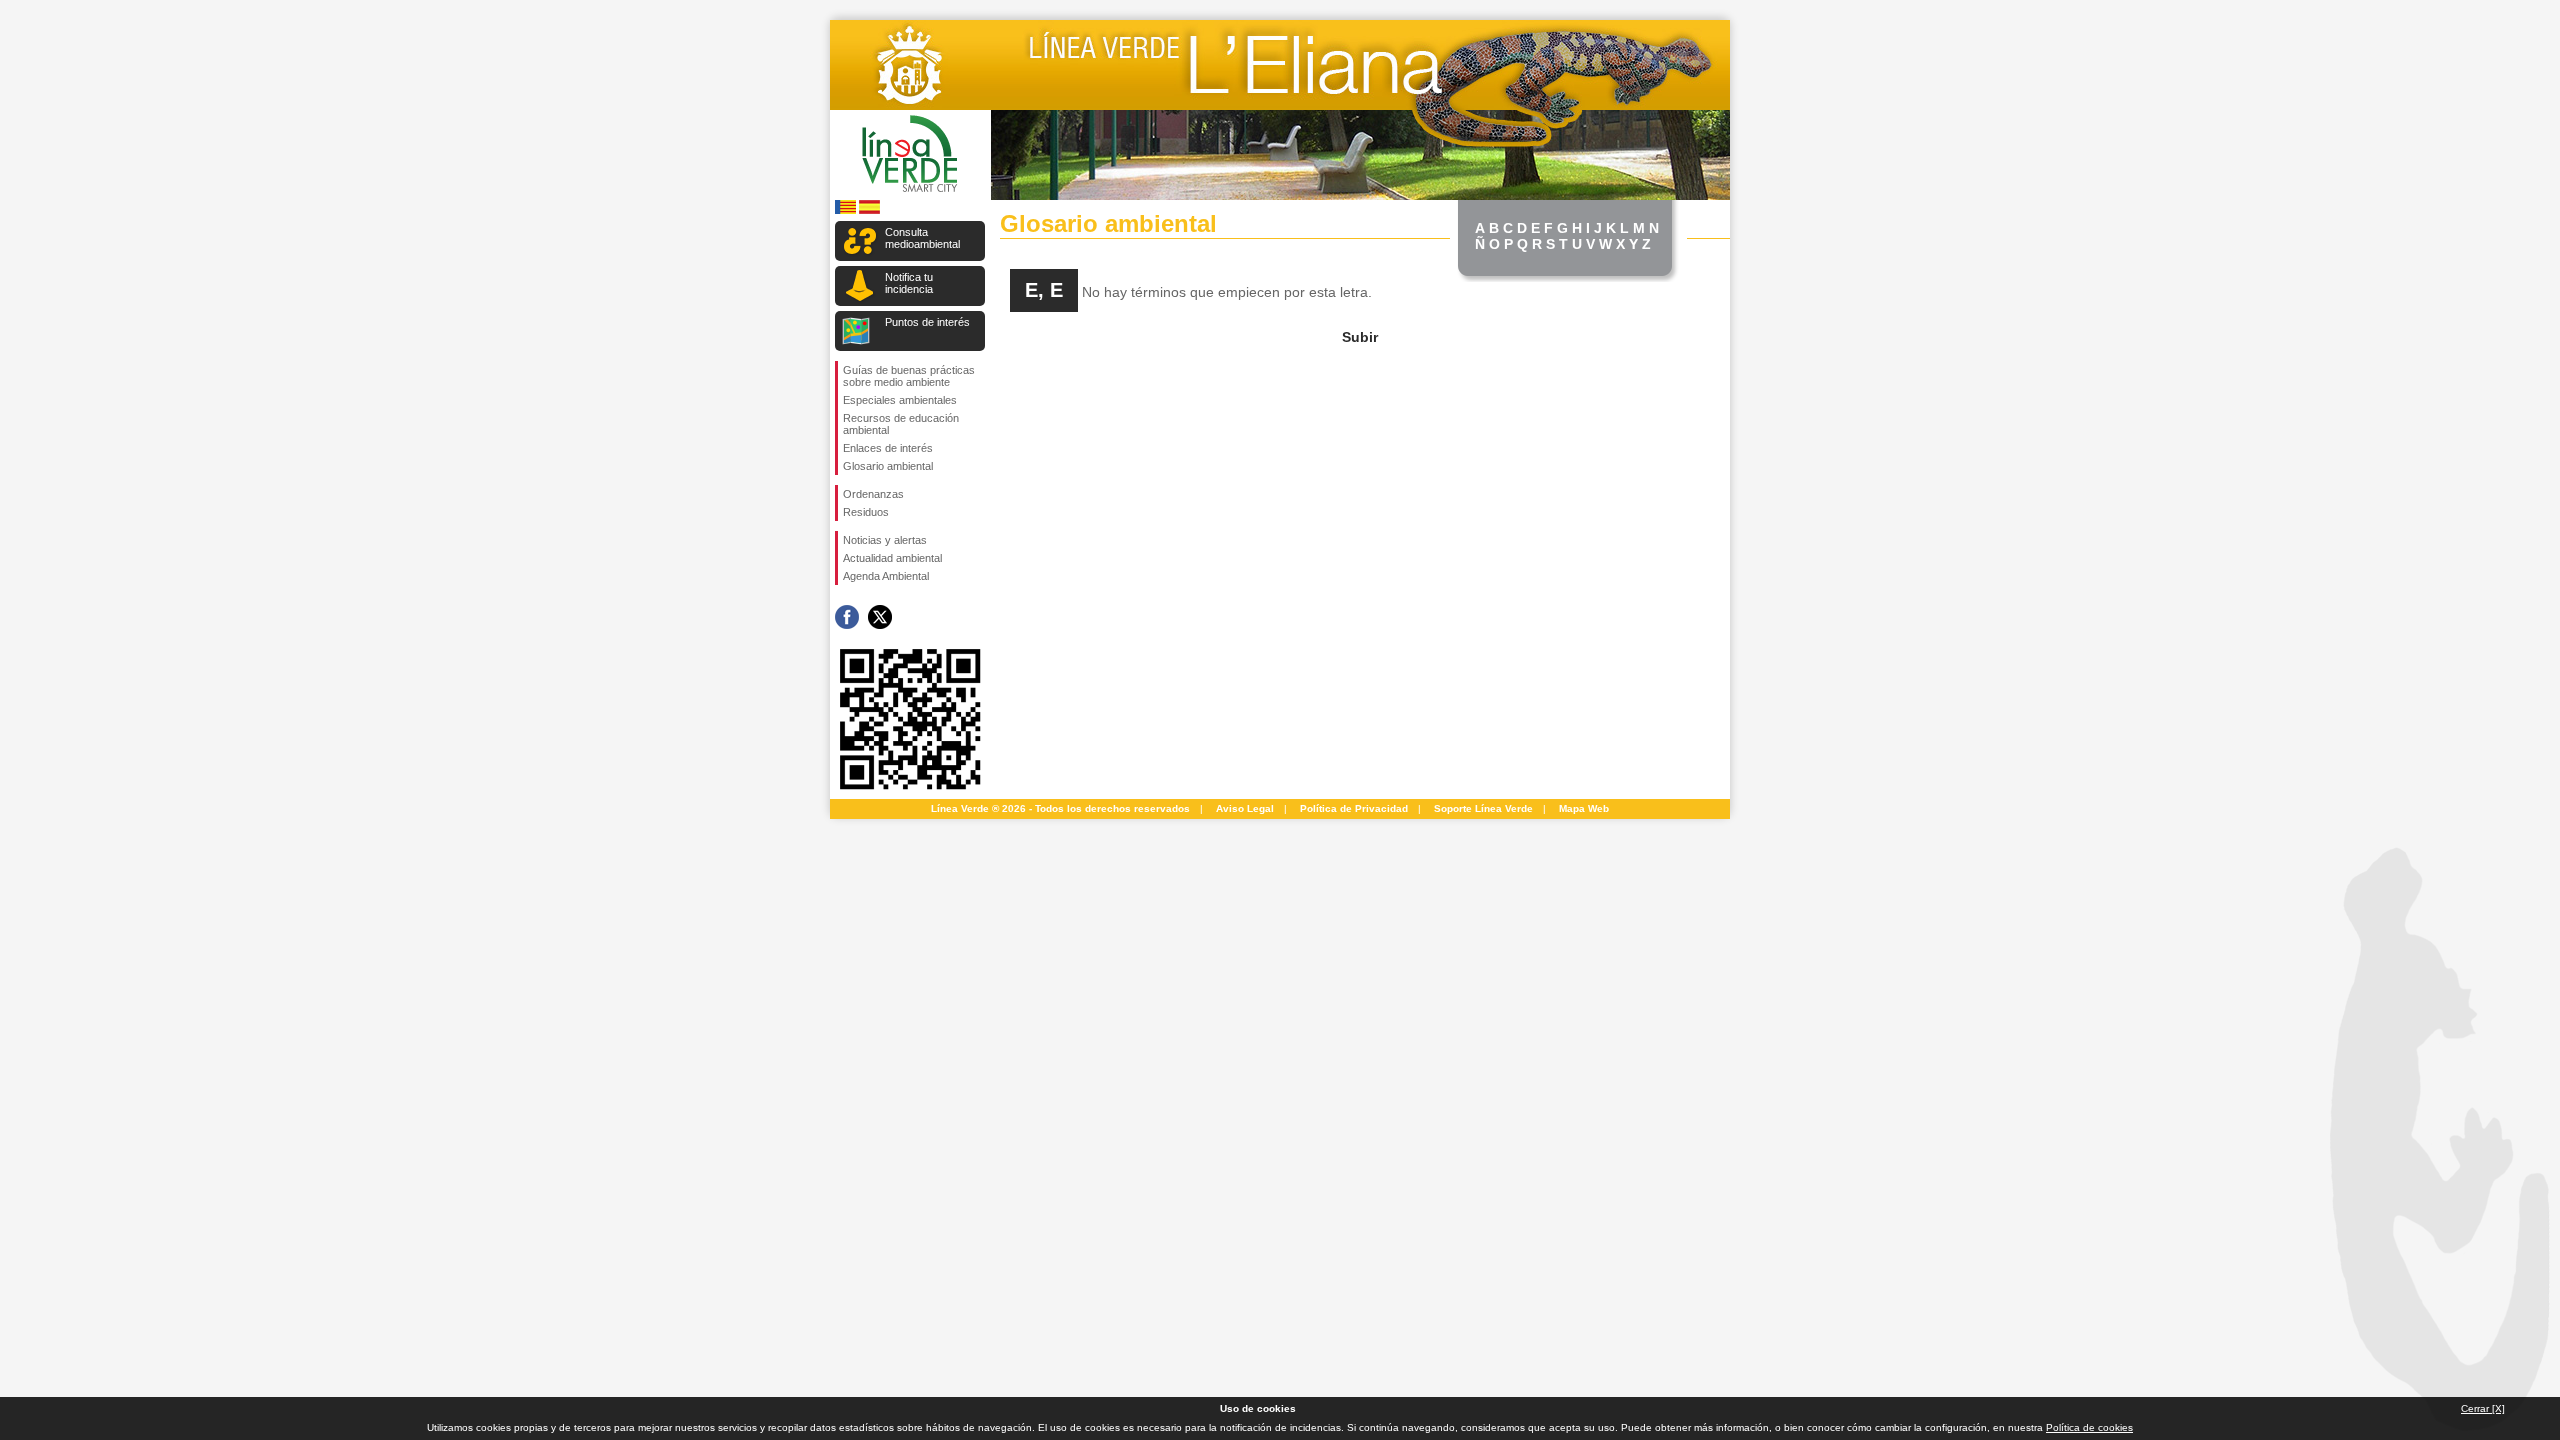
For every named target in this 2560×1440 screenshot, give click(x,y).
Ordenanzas (873, 494)
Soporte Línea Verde (1483, 808)
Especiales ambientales (900, 400)
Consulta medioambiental (922, 238)
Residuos (866, 512)
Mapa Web (1584, 808)
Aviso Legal (1245, 808)
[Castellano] (869, 210)
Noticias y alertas (885, 540)
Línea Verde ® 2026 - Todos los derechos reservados (1060, 808)
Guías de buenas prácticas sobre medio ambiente (909, 376)
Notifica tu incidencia (909, 283)
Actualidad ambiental (892, 558)
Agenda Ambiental (886, 576)
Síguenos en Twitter (880, 617)
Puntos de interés (927, 322)
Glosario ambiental (888, 466)
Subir (1360, 337)
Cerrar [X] (2483, 1408)
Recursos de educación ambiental (901, 424)
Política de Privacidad (1354, 808)
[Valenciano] (845, 210)
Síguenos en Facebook (847, 617)
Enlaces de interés (888, 448)
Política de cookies (2089, 1427)
